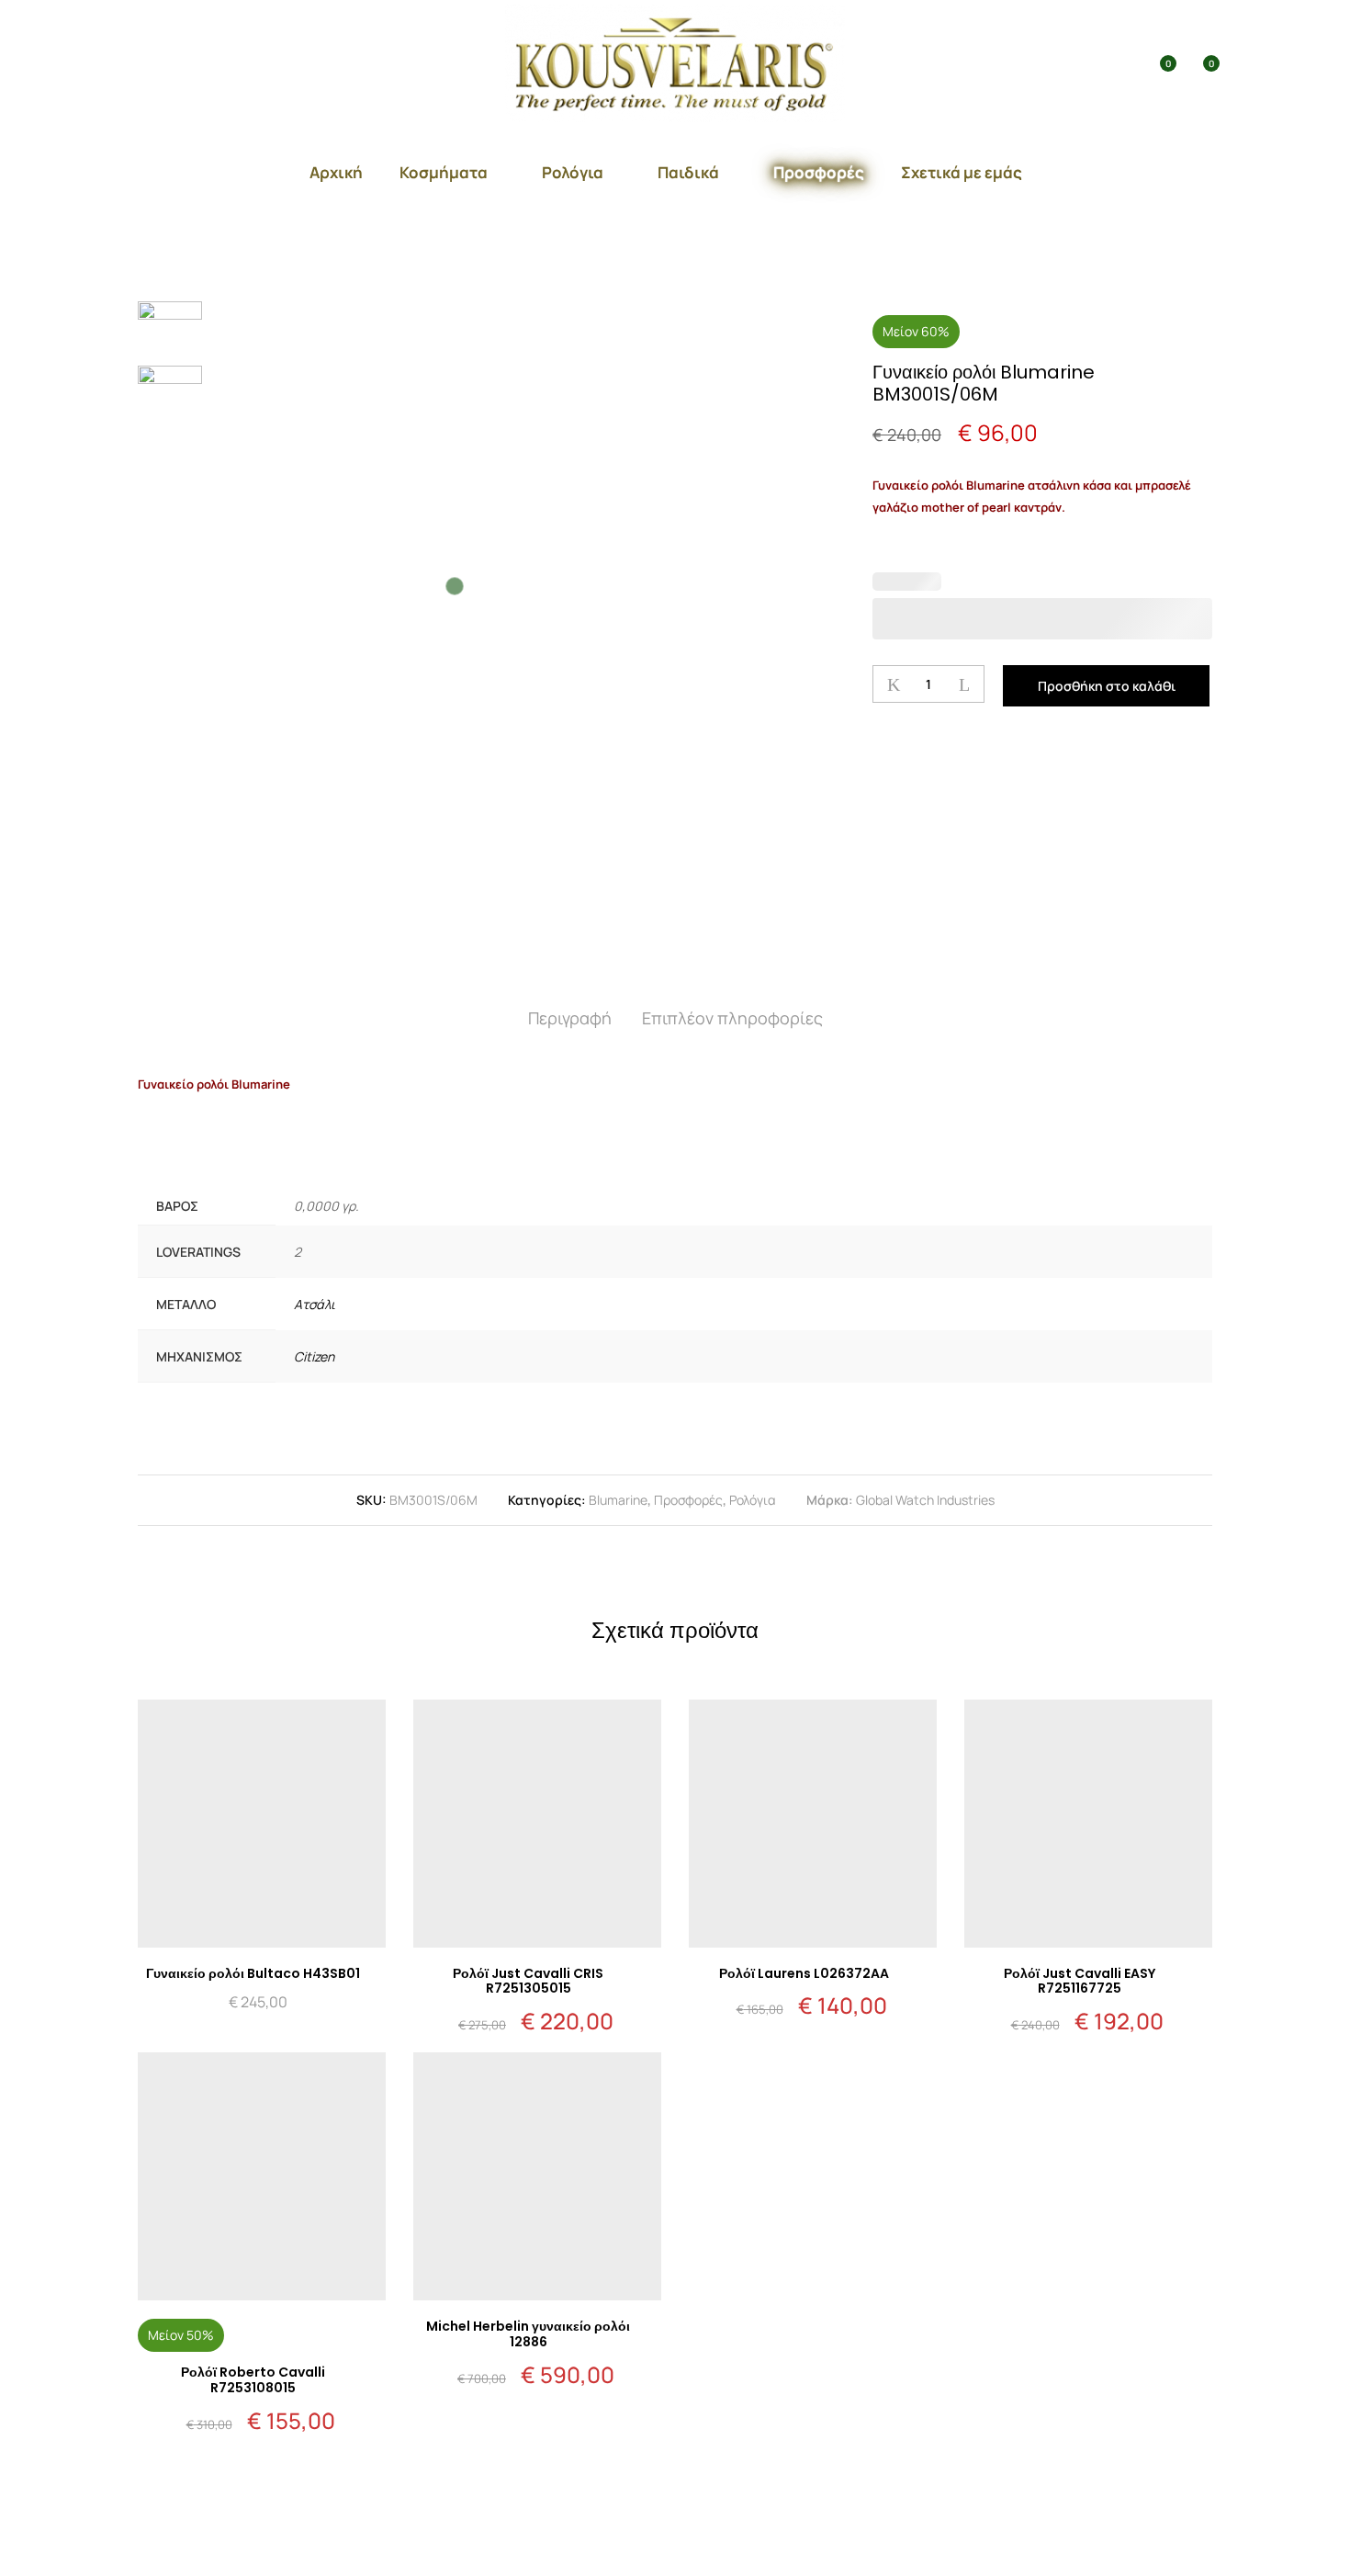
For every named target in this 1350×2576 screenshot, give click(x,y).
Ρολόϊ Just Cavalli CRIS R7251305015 (528, 1981)
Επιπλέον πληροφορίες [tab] (732, 1018)
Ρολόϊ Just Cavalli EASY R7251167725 (1080, 1981)
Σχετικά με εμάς (962, 172)
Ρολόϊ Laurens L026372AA (804, 1973)
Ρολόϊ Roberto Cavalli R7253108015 (253, 2380)
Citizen (314, 1356)
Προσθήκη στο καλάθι (1107, 686)
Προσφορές (819, 172)
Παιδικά (688, 172)
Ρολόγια (573, 172)
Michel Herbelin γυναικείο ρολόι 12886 (528, 2334)
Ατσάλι (315, 1304)
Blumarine (618, 1500)
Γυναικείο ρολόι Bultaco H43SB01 (253, 1973)
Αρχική (336, 172)
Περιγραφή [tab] (570, 1018)
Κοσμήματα (444, 172)
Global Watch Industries (925, 1500)
